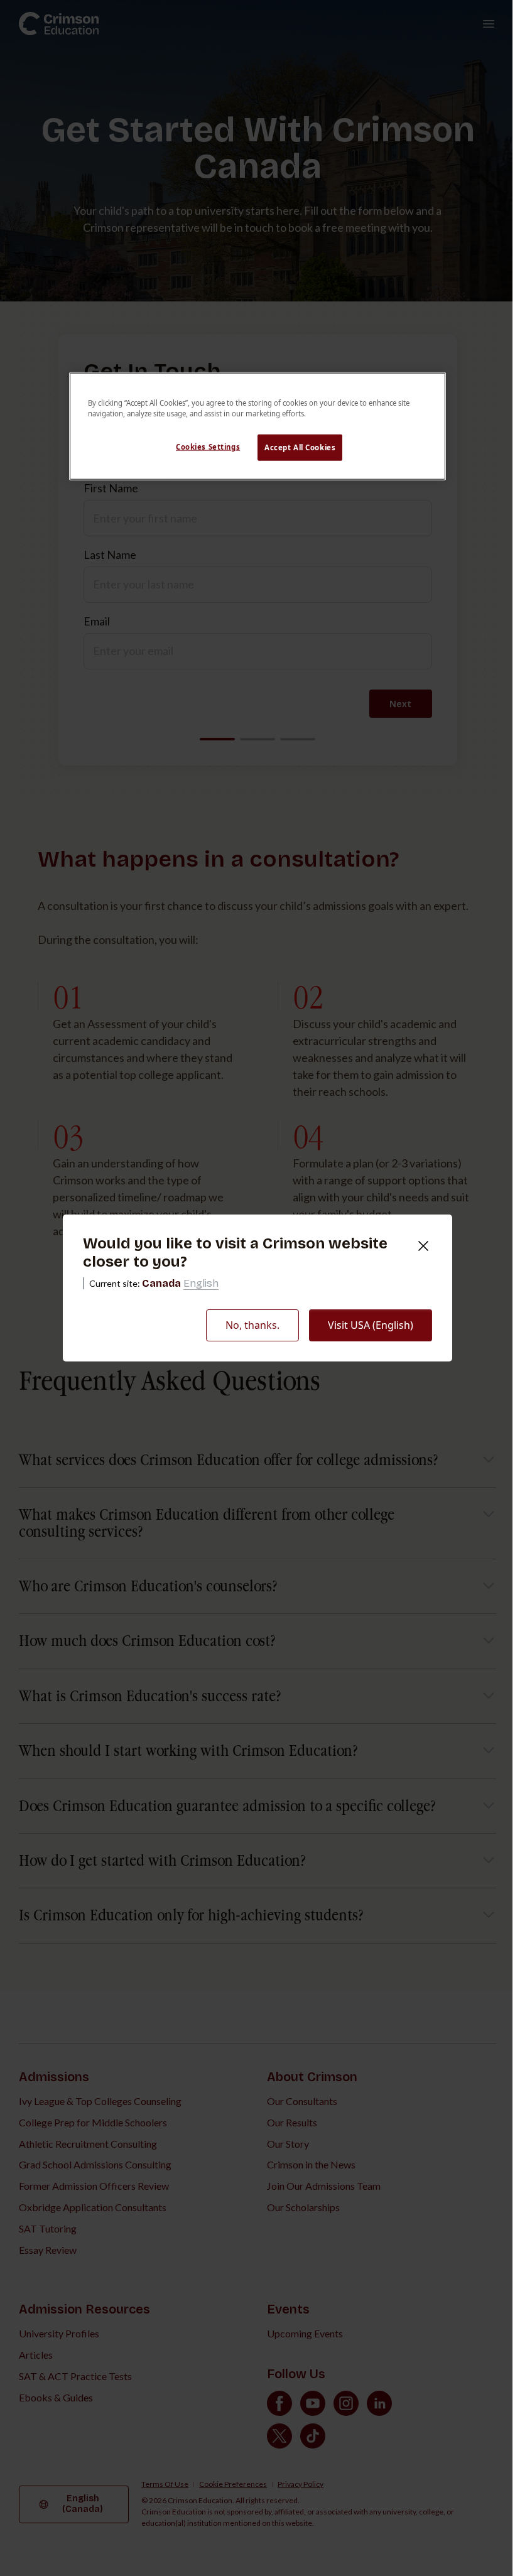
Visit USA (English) (371, 1325)
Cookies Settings (208, 447)
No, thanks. (252, 1325)
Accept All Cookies (300, 447)
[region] (257, 426)
